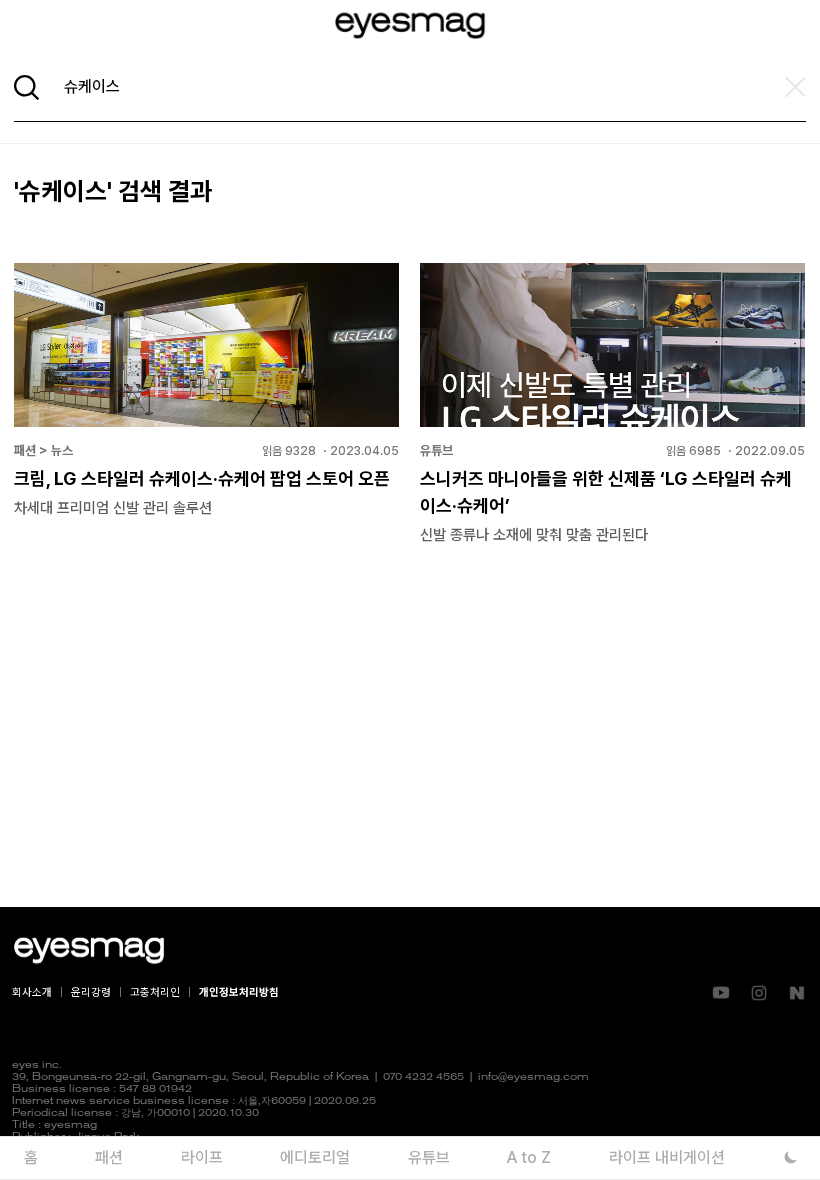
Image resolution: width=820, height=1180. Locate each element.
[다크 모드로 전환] (790, 1157)
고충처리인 (155, 992)
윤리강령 (91, 992)
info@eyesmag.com (533, 1077)
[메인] (410, 25)
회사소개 (32, 992)
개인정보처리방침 (239, 992)
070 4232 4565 (423, 1077)
